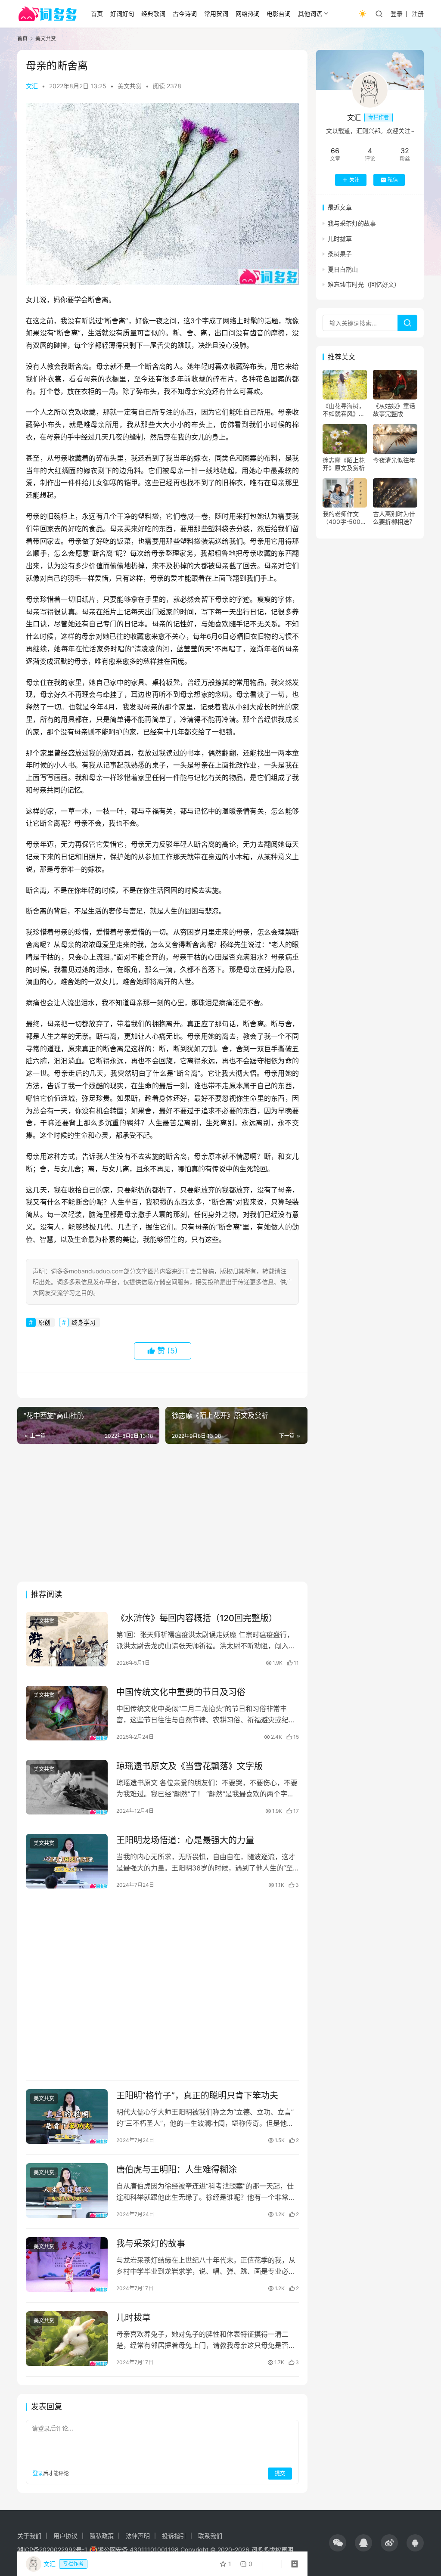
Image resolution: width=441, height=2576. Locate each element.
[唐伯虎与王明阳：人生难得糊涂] (67, 2191)
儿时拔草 (134, 2318)
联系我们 (210, 2536)
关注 (354, 180)
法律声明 (138, 2536)
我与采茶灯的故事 (151, 2244)
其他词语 (310, 14)
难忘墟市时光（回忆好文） (364, 284)
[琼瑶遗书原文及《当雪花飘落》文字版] (67, 1787)
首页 (97, 14)
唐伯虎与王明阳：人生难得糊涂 (177, 2170)
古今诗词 (185, 14)
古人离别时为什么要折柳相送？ (394, 518)
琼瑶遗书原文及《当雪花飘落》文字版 (189, 1766)
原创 (44, 1322)
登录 (397, 14)
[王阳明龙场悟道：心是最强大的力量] (67, 1861)
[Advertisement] (162, 1513)
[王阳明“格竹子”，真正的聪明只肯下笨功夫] (67, 2116)
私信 (393, 180)
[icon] (338, 2543)
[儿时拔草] (67, 2339)
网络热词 (248, 14)
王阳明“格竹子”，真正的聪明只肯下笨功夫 (197, 2096)
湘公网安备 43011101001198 (138, 2550)
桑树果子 (340, 254)
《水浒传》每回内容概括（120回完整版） (197, 1618)
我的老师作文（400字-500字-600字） (342, 518)
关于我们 (29, 2536)
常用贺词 (216, 14)
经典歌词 (153, 14)
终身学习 (84, 1322)
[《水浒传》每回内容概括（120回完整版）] (67, 1639)
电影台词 (279, 14)
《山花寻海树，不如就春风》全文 (344, 410)
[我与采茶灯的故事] (67, 2265)
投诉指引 (174, 2536)
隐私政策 (102, 2536)
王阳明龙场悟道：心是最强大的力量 (185, 1840)
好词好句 (122, 14)
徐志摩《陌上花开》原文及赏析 (344, 464)
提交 (280, 2473)
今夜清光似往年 (394, 460)
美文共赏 (130, 86)
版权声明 (281, 2550)
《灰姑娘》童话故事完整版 (394, 410)
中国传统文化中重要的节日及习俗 (181, 1692)
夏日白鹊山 (343, 269)
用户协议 (65, 2536)
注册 (418, 14)
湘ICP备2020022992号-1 (52, 2550)
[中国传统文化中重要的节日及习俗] (67, 1713)
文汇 (32, 86)
